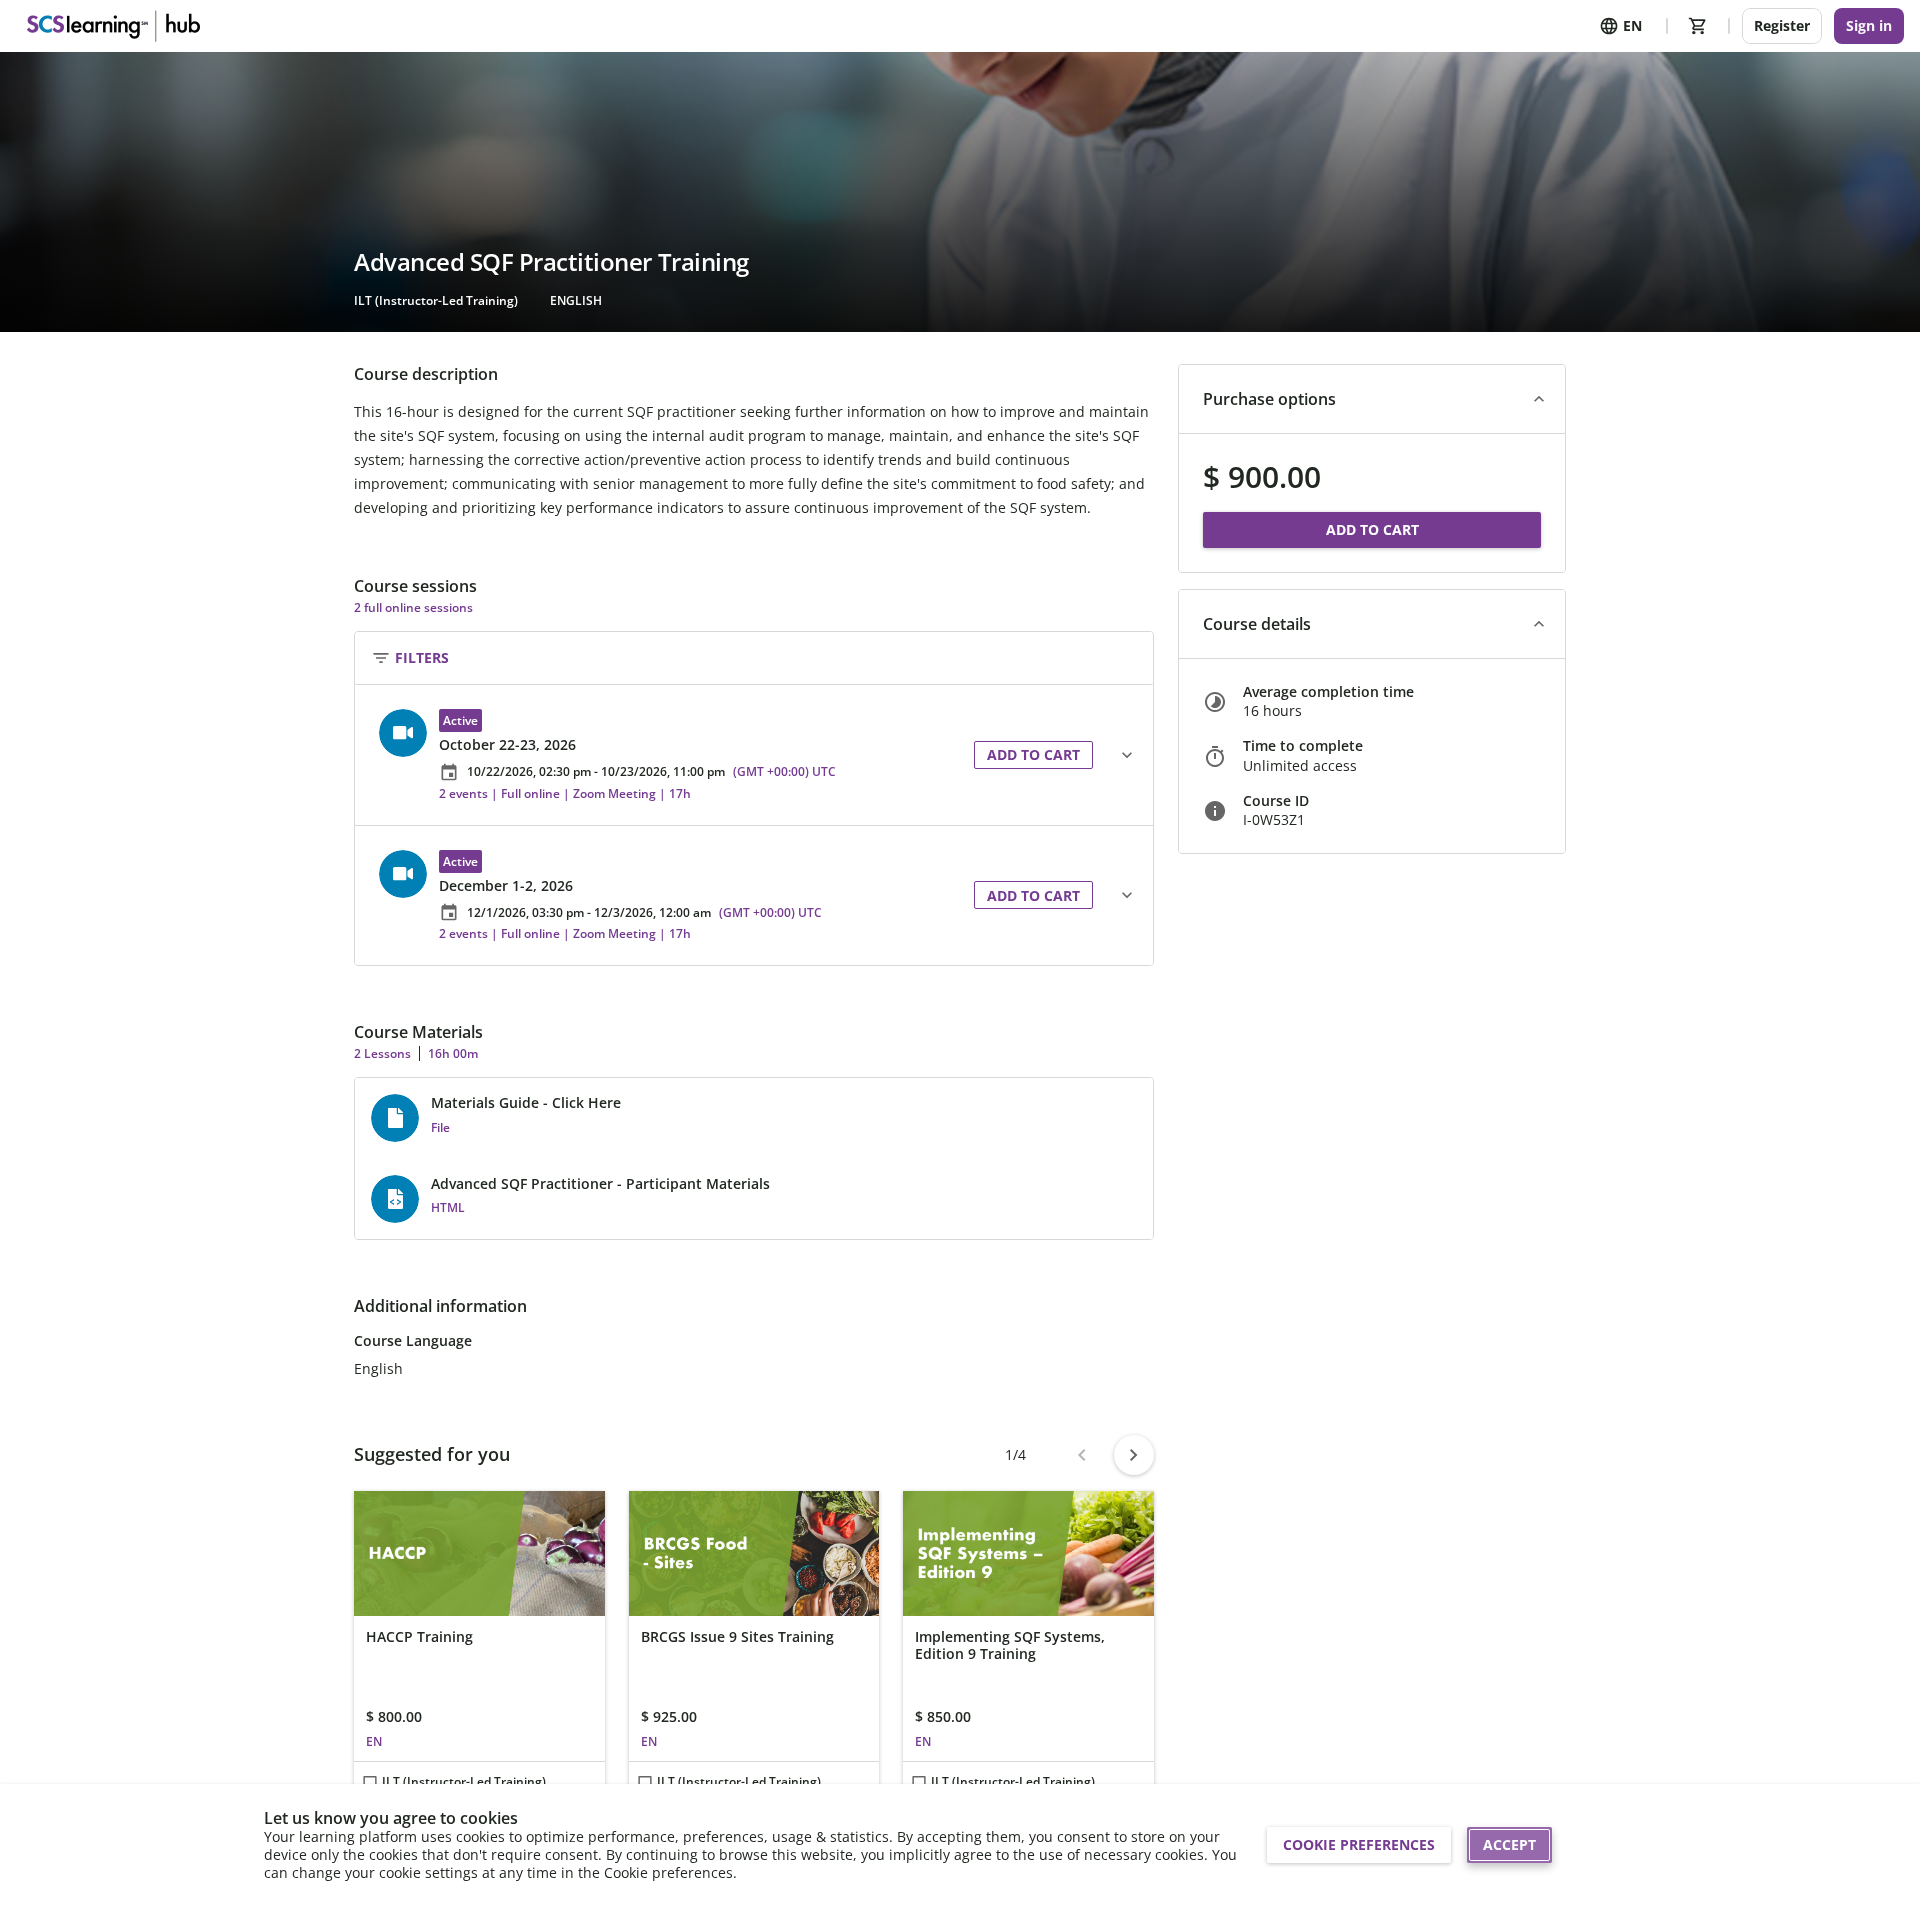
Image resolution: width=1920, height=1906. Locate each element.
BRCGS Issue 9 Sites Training (737, 1637)
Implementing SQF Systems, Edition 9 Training (1010, 1645)
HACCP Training (419, 1637)
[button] (664, 755)
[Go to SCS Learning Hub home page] (111, 26)
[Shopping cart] (1698, 26)
